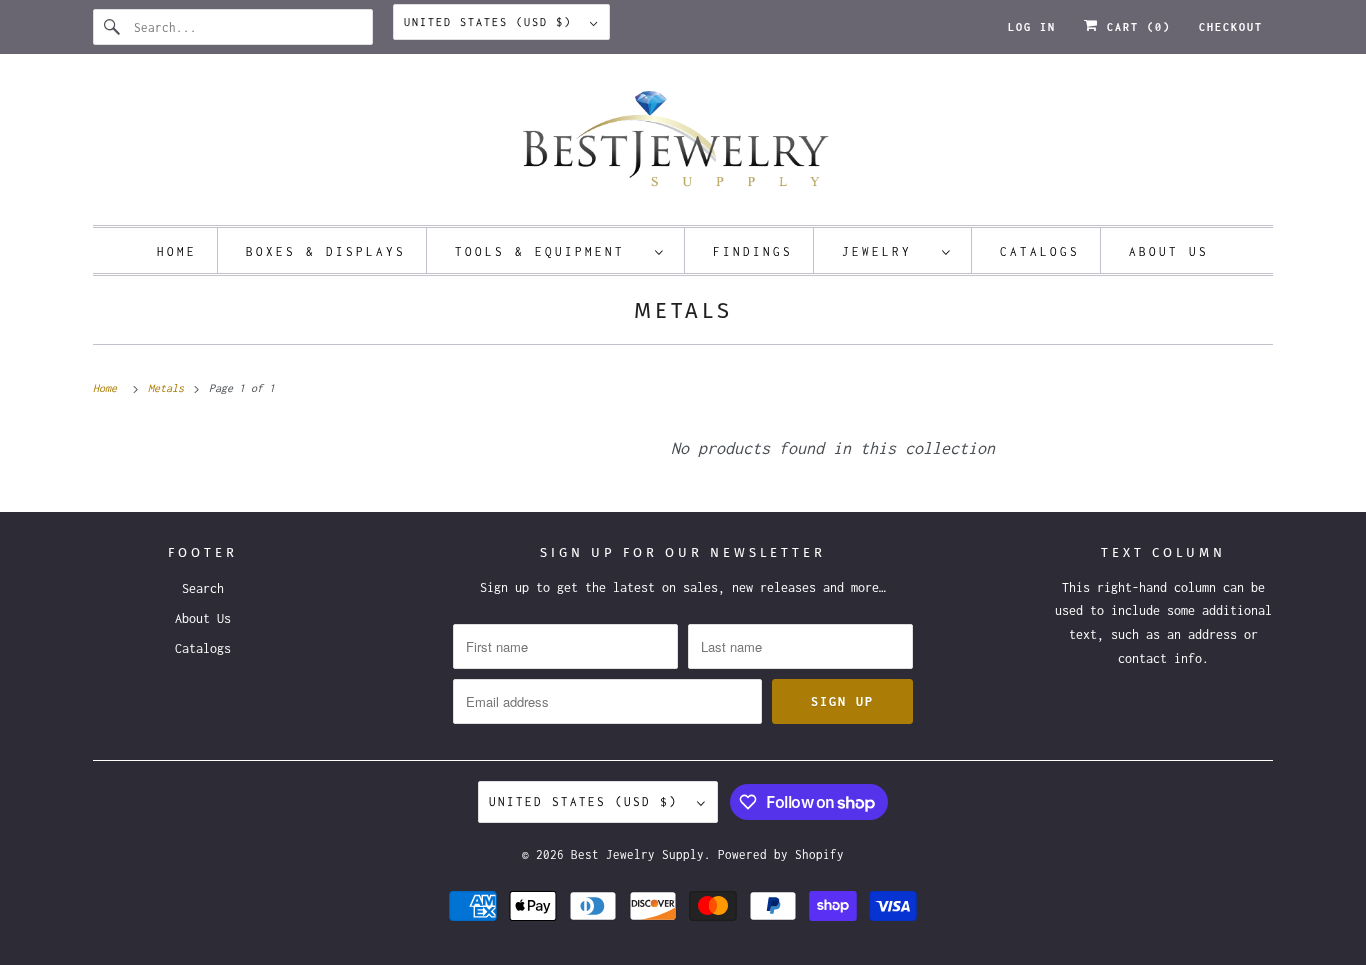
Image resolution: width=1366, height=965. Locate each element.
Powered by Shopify (781, 854)
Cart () (1135, 27)
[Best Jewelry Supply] (683, 144)
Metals (683, 310)
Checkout (1231, 27)
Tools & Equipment (550, 251)
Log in (1032, 27)
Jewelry (887, 251)
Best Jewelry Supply (637, 854)
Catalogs (1040, 251)
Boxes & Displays (326, 251)
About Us (1169, 251)
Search (203, 588)
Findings (753, 251)
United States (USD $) (492, 22)
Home (177, 251)
